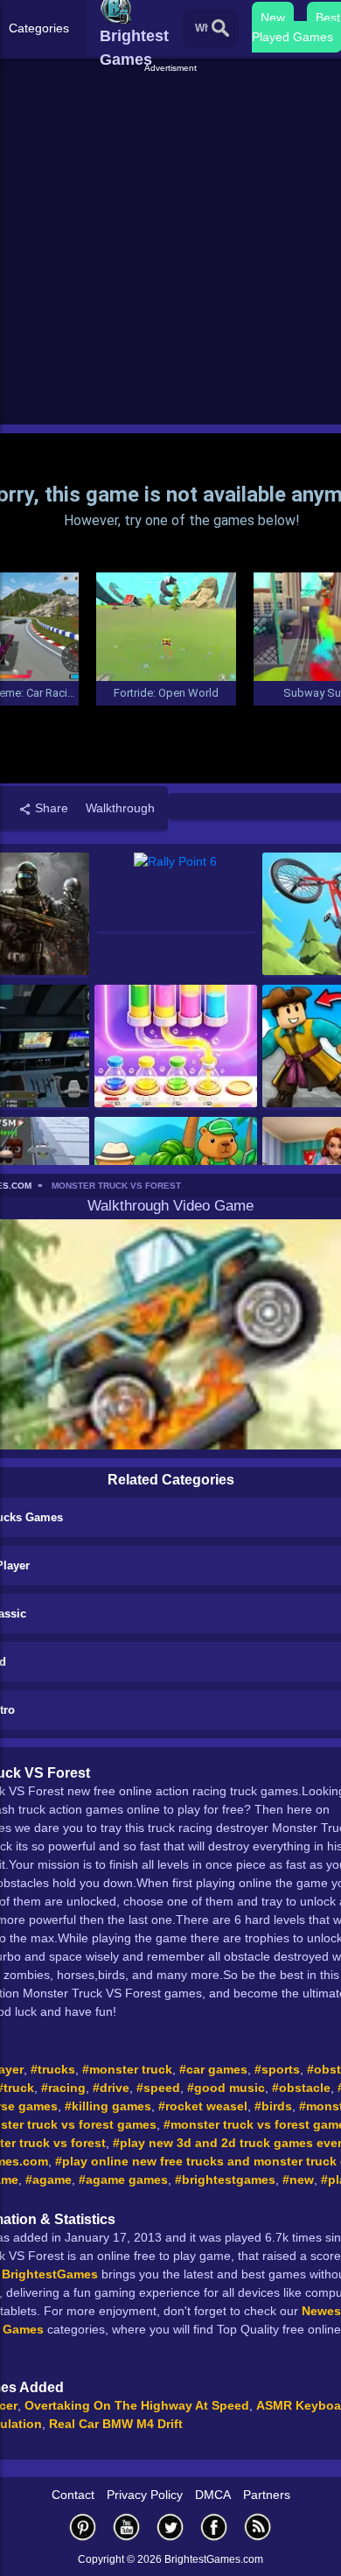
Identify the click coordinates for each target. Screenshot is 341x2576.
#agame (49, 2179)
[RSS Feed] (258, 2527)
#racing (63, 2088)
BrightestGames (50, 2274)
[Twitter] (170, 2527)
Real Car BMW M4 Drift (116, 2424)
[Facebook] (214, 2527)
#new (298, 2179)
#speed (158, 2088)
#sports (277, 2069)
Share (50, 808)
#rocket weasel (203, 2106)
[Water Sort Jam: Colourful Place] (176, 1047)
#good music (226, 2088)
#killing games (108, 2106)
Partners (267, 2495)
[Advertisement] (170, 246)
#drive (111, 2088)
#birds (273, 2106)
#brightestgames (225, 2179)
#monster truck (127, 2069)
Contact (73, 2495)
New (273, 18)
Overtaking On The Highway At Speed (137, 2405)
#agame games (123, 2179)
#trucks (53, 2069)
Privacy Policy (145, 2495)
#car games (213, 2069)
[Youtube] (127, 2527)
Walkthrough (120, 808)
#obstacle (301, 2088)
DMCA (213, 2495)
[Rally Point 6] (176, 893)
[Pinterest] (83, 2527)
